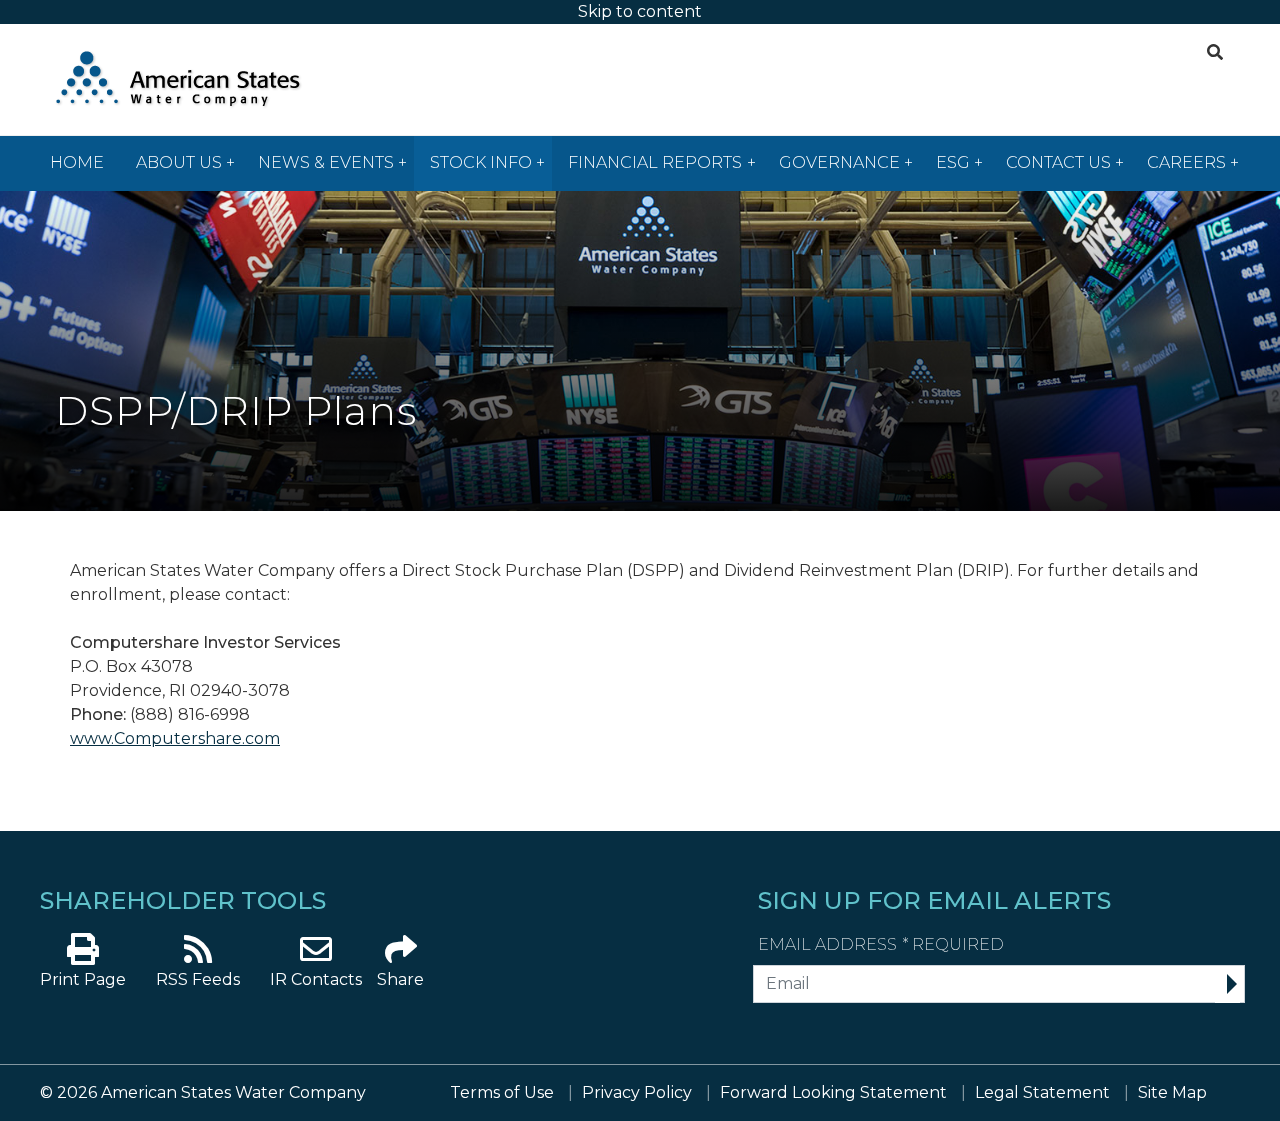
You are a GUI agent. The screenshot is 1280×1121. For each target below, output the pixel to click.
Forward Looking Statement (833, 1092)
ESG (953, 162)
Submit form (1227, 986)
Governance (839, 162)
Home (77, 162)
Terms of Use (502, 1092)
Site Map (1172, 1092)
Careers (1186, 162)
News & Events (326, 162)
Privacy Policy (637, 1092)
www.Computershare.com (175, 738)
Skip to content (640, 11)
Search (1212, 49)
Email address (881, 944)
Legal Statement (1042, 1092)
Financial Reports (655, 162)
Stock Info (481, 162)
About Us (179, 162)
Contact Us (1058, 162)
